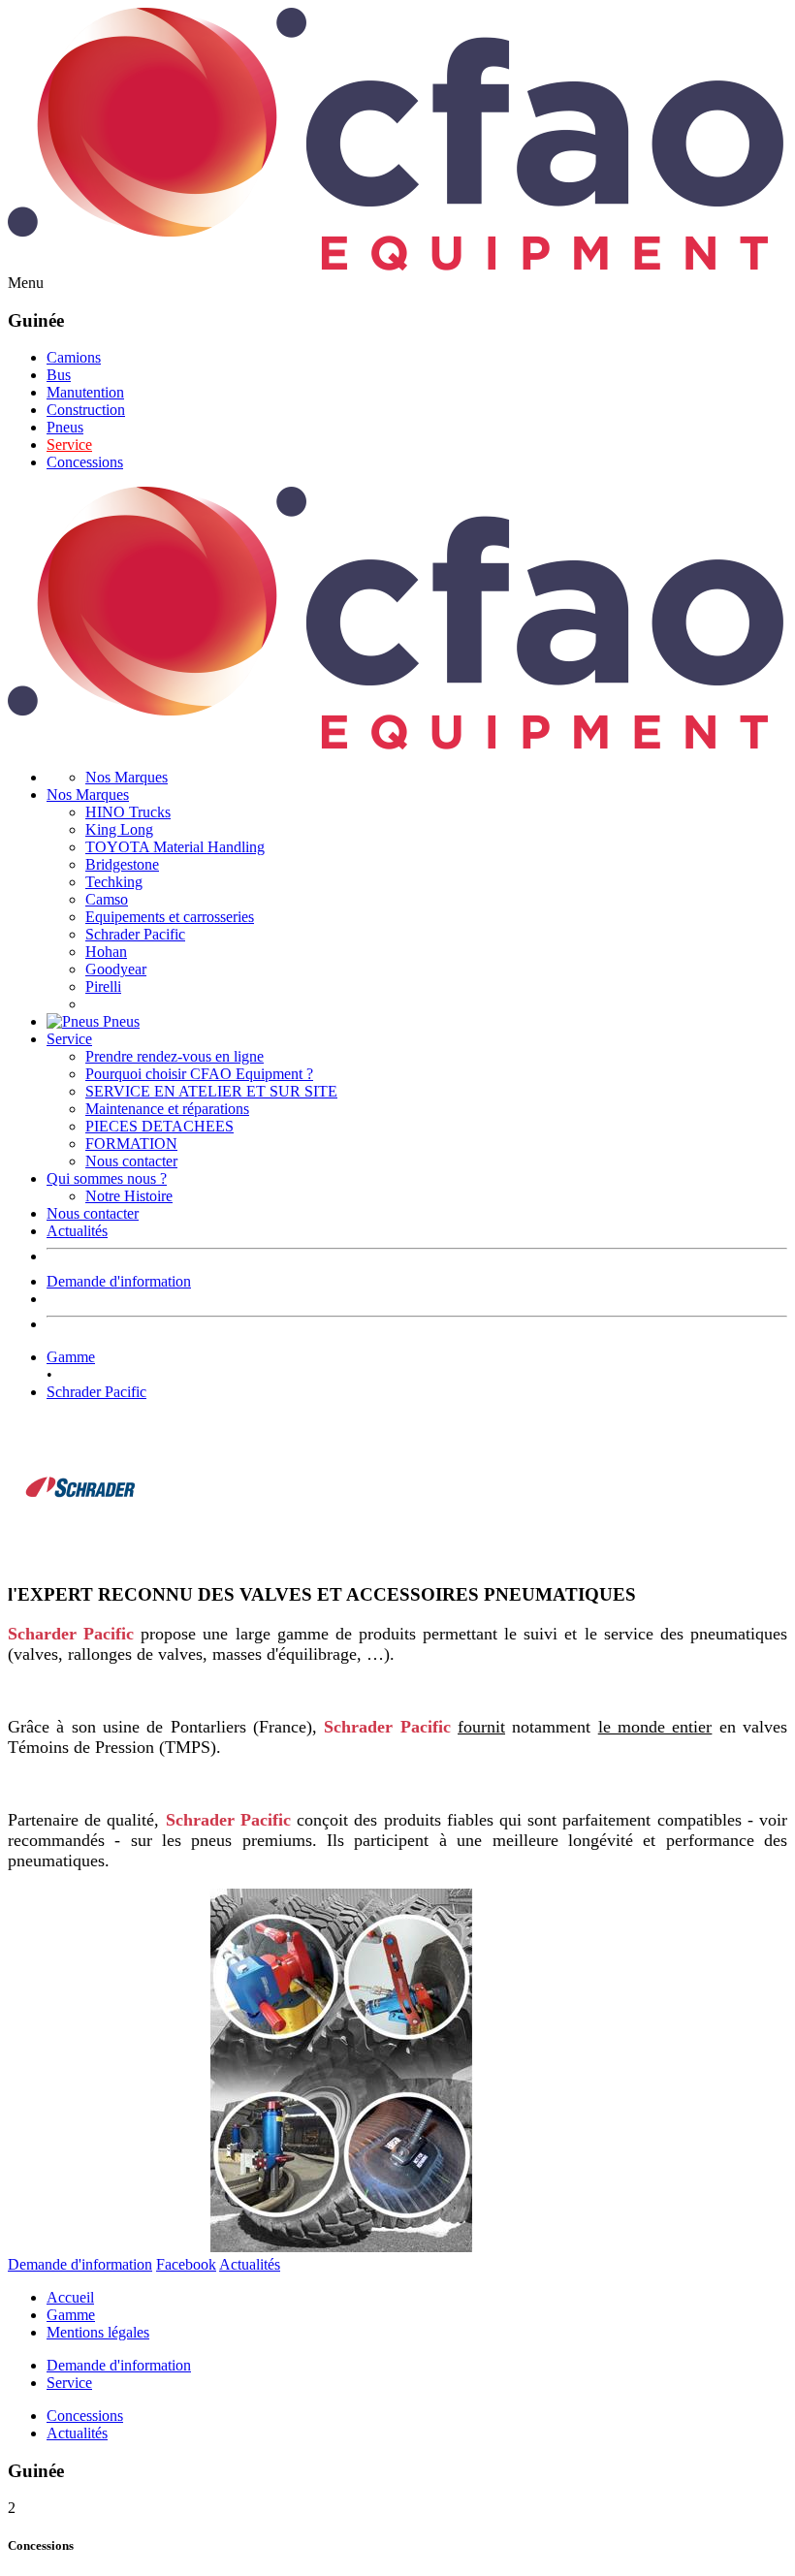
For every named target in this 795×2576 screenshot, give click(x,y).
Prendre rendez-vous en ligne (175, 1056)
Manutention (85, 392)
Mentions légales (98, 2332)
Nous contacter (131, 1161)
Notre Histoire (129, 1196)
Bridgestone (122, 864)
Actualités (77, 1231)
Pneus (65, 427)
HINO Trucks (128, 812)
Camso (107, 899)
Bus (59, 375)
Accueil (70, 2297)
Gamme (71, 1357)
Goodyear (116, 969)
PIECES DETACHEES (159, 1126)
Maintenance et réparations (167, 1109)
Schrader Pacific (135, 934)
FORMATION (131, 1144)
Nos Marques (127, 777)
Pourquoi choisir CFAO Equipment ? (199, 1074)
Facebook (186, 2264)
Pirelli (103, 986)
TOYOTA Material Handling (175, 847)
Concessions (85, 462)
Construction (86, 410)
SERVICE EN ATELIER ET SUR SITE (211, 1091)
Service (69, 445)
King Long (119, 829)
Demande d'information (119, 1281)
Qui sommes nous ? (107, 1178)
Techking (114, 882)
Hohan (106, 952)
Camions (74, 357)
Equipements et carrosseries (170, 917)
